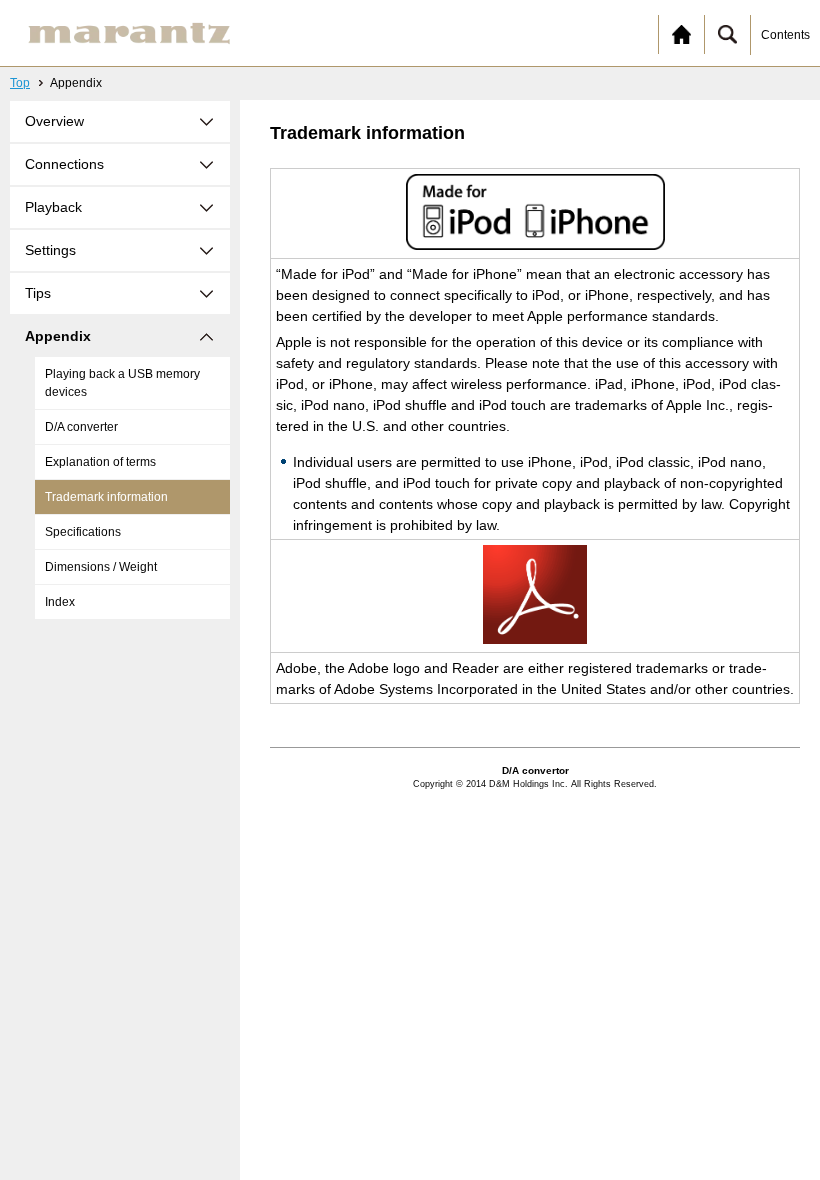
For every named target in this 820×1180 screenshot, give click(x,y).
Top (20, 83)
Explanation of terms (100, 462)
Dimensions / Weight (101, 567)
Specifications (83, 532)
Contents (785, 35)
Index (60, 602)
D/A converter (81, 427)
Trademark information (106, 497)
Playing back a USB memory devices (122, 383)
